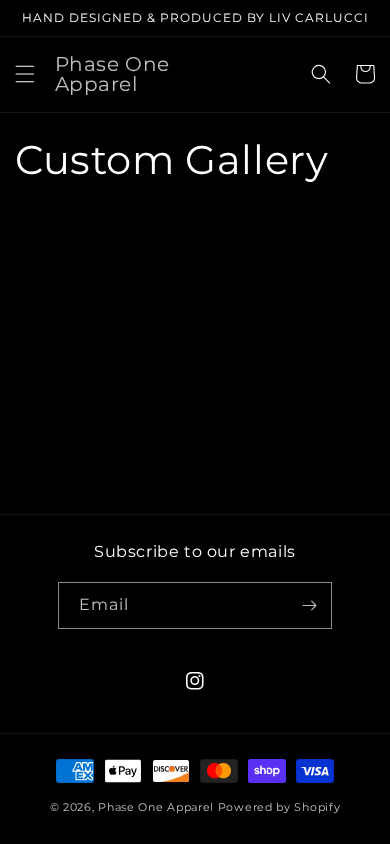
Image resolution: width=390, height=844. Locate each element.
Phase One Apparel (156, 807)
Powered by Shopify (279, 807)
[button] (25, 74)
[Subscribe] (309, 605)
